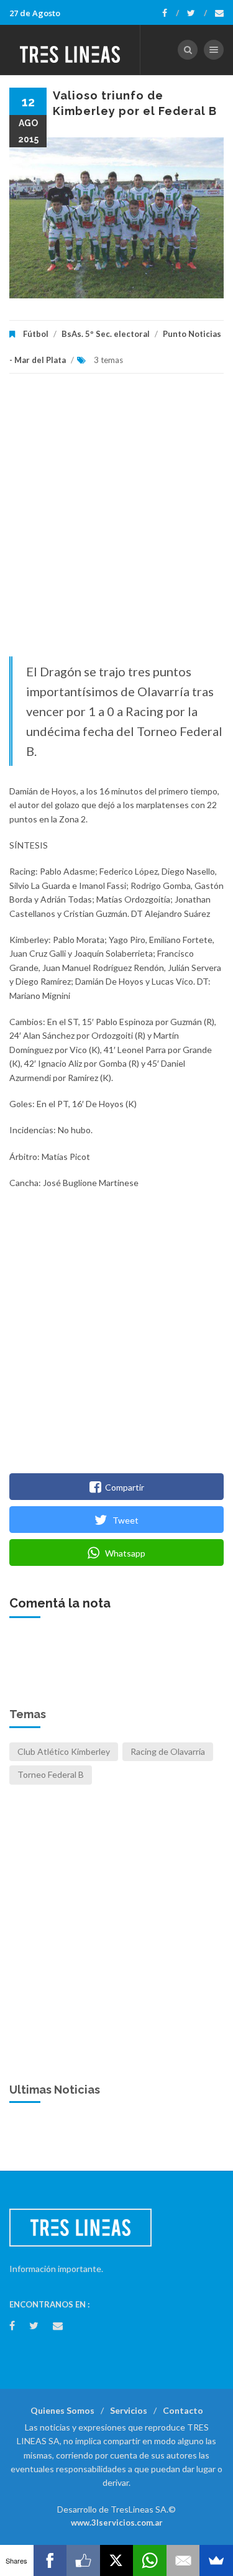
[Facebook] (171, 13)
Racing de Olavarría (168, 1751)
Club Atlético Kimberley (64, 1751)
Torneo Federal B (51, 1774)
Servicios (129, 2410)
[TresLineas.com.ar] (70, 50)
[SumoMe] (216, 2560)
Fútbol (36, 334)
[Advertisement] (116, 521)
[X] (117, 2560)
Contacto (183, 2410)
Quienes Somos (62, 2410)
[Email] (183, 2560)
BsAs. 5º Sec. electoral (106, 334)
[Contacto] (219, 13)
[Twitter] (197, 13)
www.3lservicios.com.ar (117, 2523)
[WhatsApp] (150, 2560)
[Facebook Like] (83, 2560)
